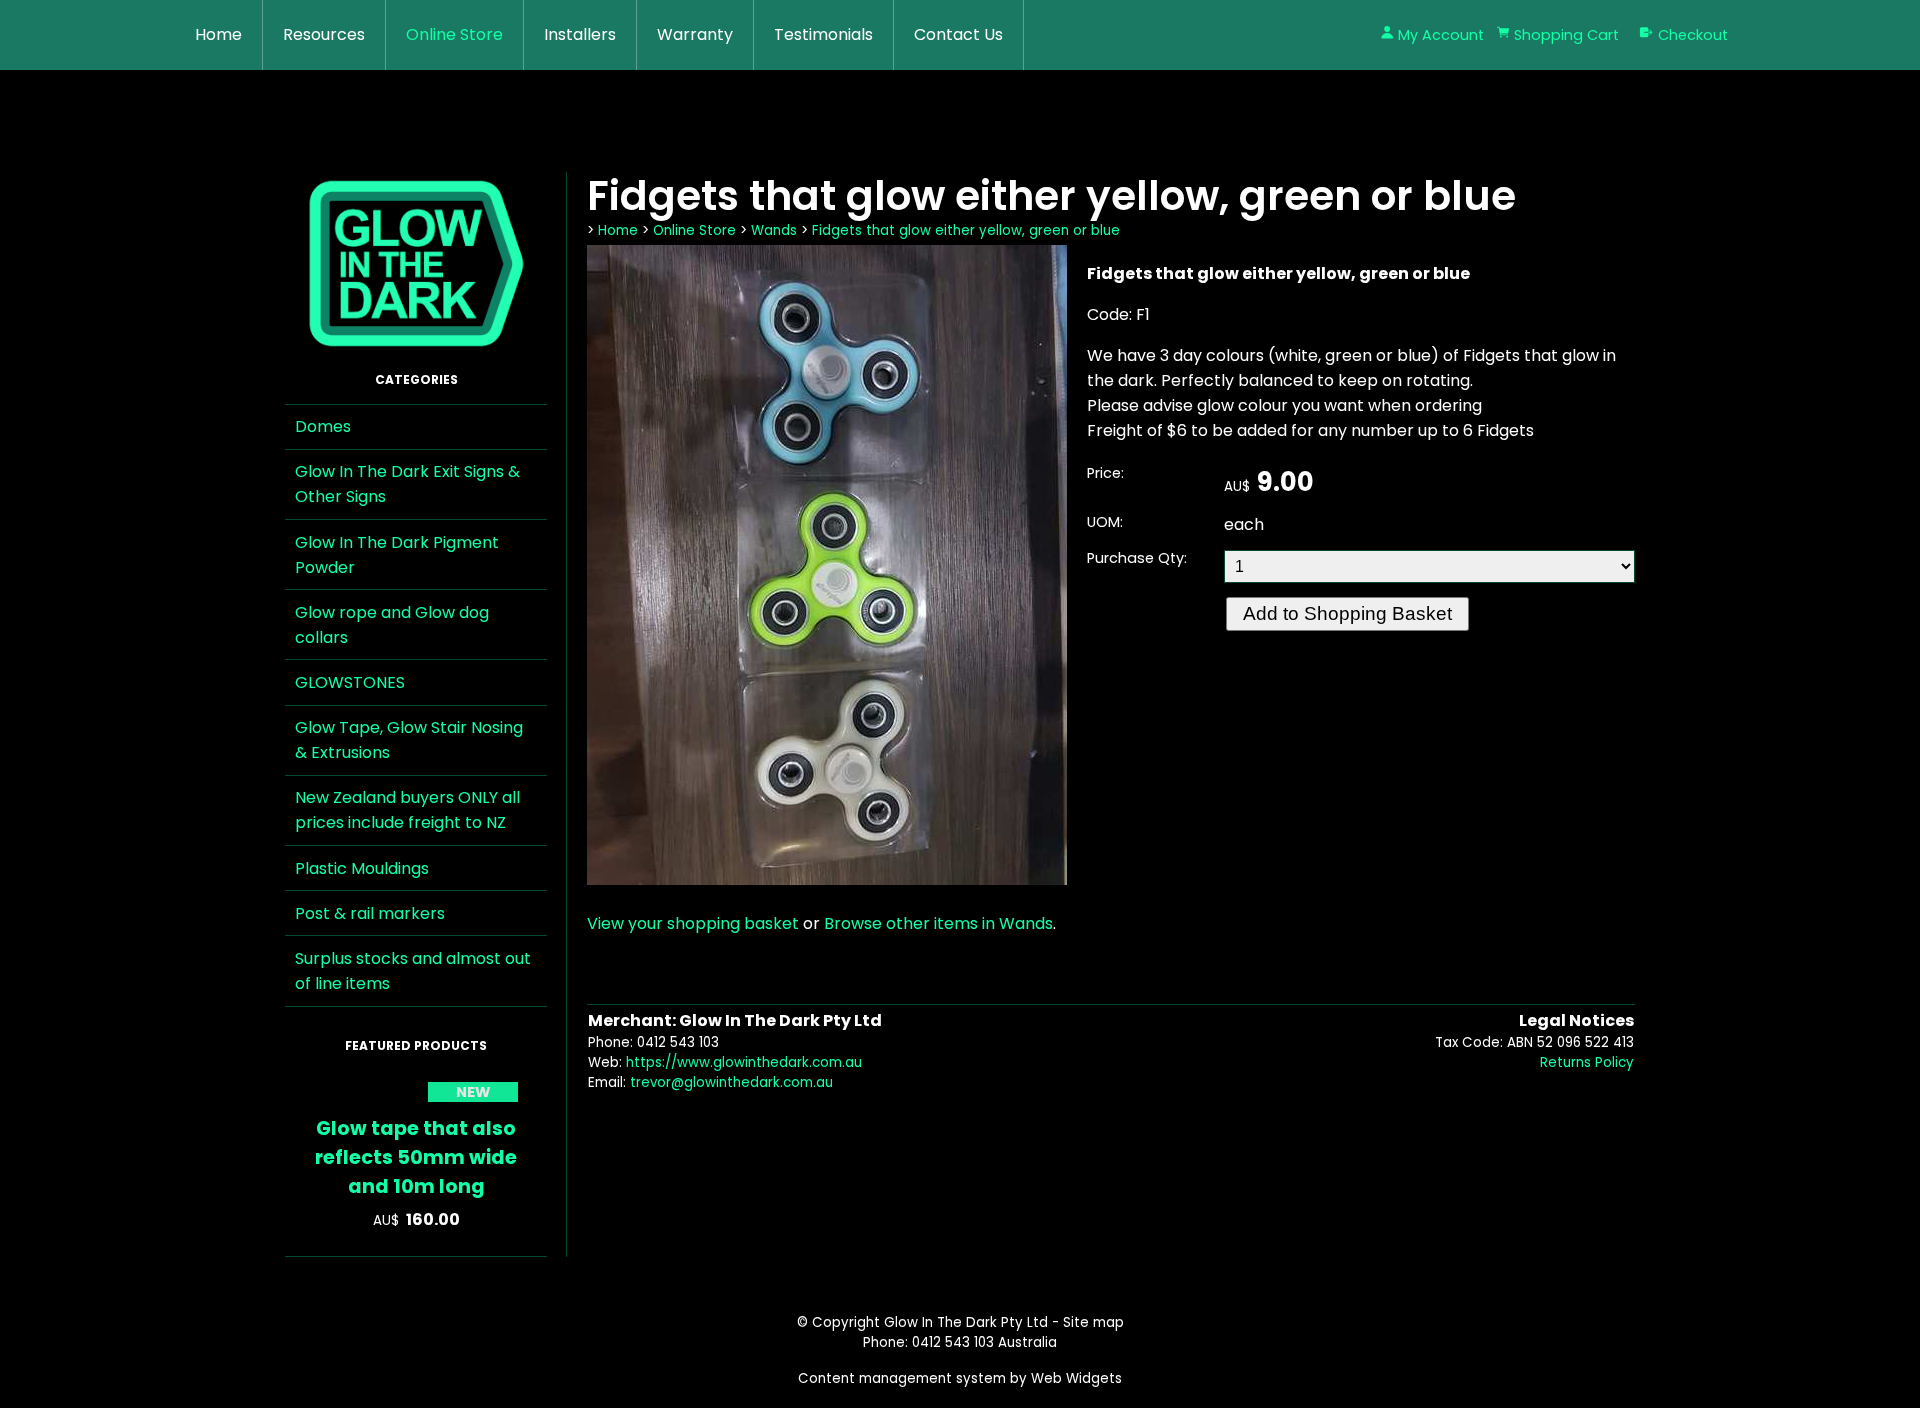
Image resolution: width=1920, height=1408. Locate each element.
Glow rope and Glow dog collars (392, 625)
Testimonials (823, 34)
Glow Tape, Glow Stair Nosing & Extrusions (409, 740)
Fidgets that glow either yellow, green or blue (966, 230)
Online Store (454, 34)
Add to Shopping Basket (1347, 613)
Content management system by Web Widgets (960, 1378)
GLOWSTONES (350, 682)
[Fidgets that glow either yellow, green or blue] (827, 879)
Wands (774, 230)
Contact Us (958, 34)
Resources (324, 34)
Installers (580, 34)
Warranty (695, 34)
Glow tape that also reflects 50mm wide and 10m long (416, 1157)
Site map (1093, 1322)
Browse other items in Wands (938, 923)
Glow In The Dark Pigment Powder (397, 555)
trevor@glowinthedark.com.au (731, 1082)
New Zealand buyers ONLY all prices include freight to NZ (407, 810)
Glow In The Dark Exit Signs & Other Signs (407, 484)
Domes (323, 426)
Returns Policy (1587, 1062)
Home (218, 34)
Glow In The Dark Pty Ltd (966, 1322)
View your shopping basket (693, 923)
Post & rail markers (370, 913)
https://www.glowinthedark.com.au (744, 1062)
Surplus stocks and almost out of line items (413, 971)
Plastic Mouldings (362, 868)
